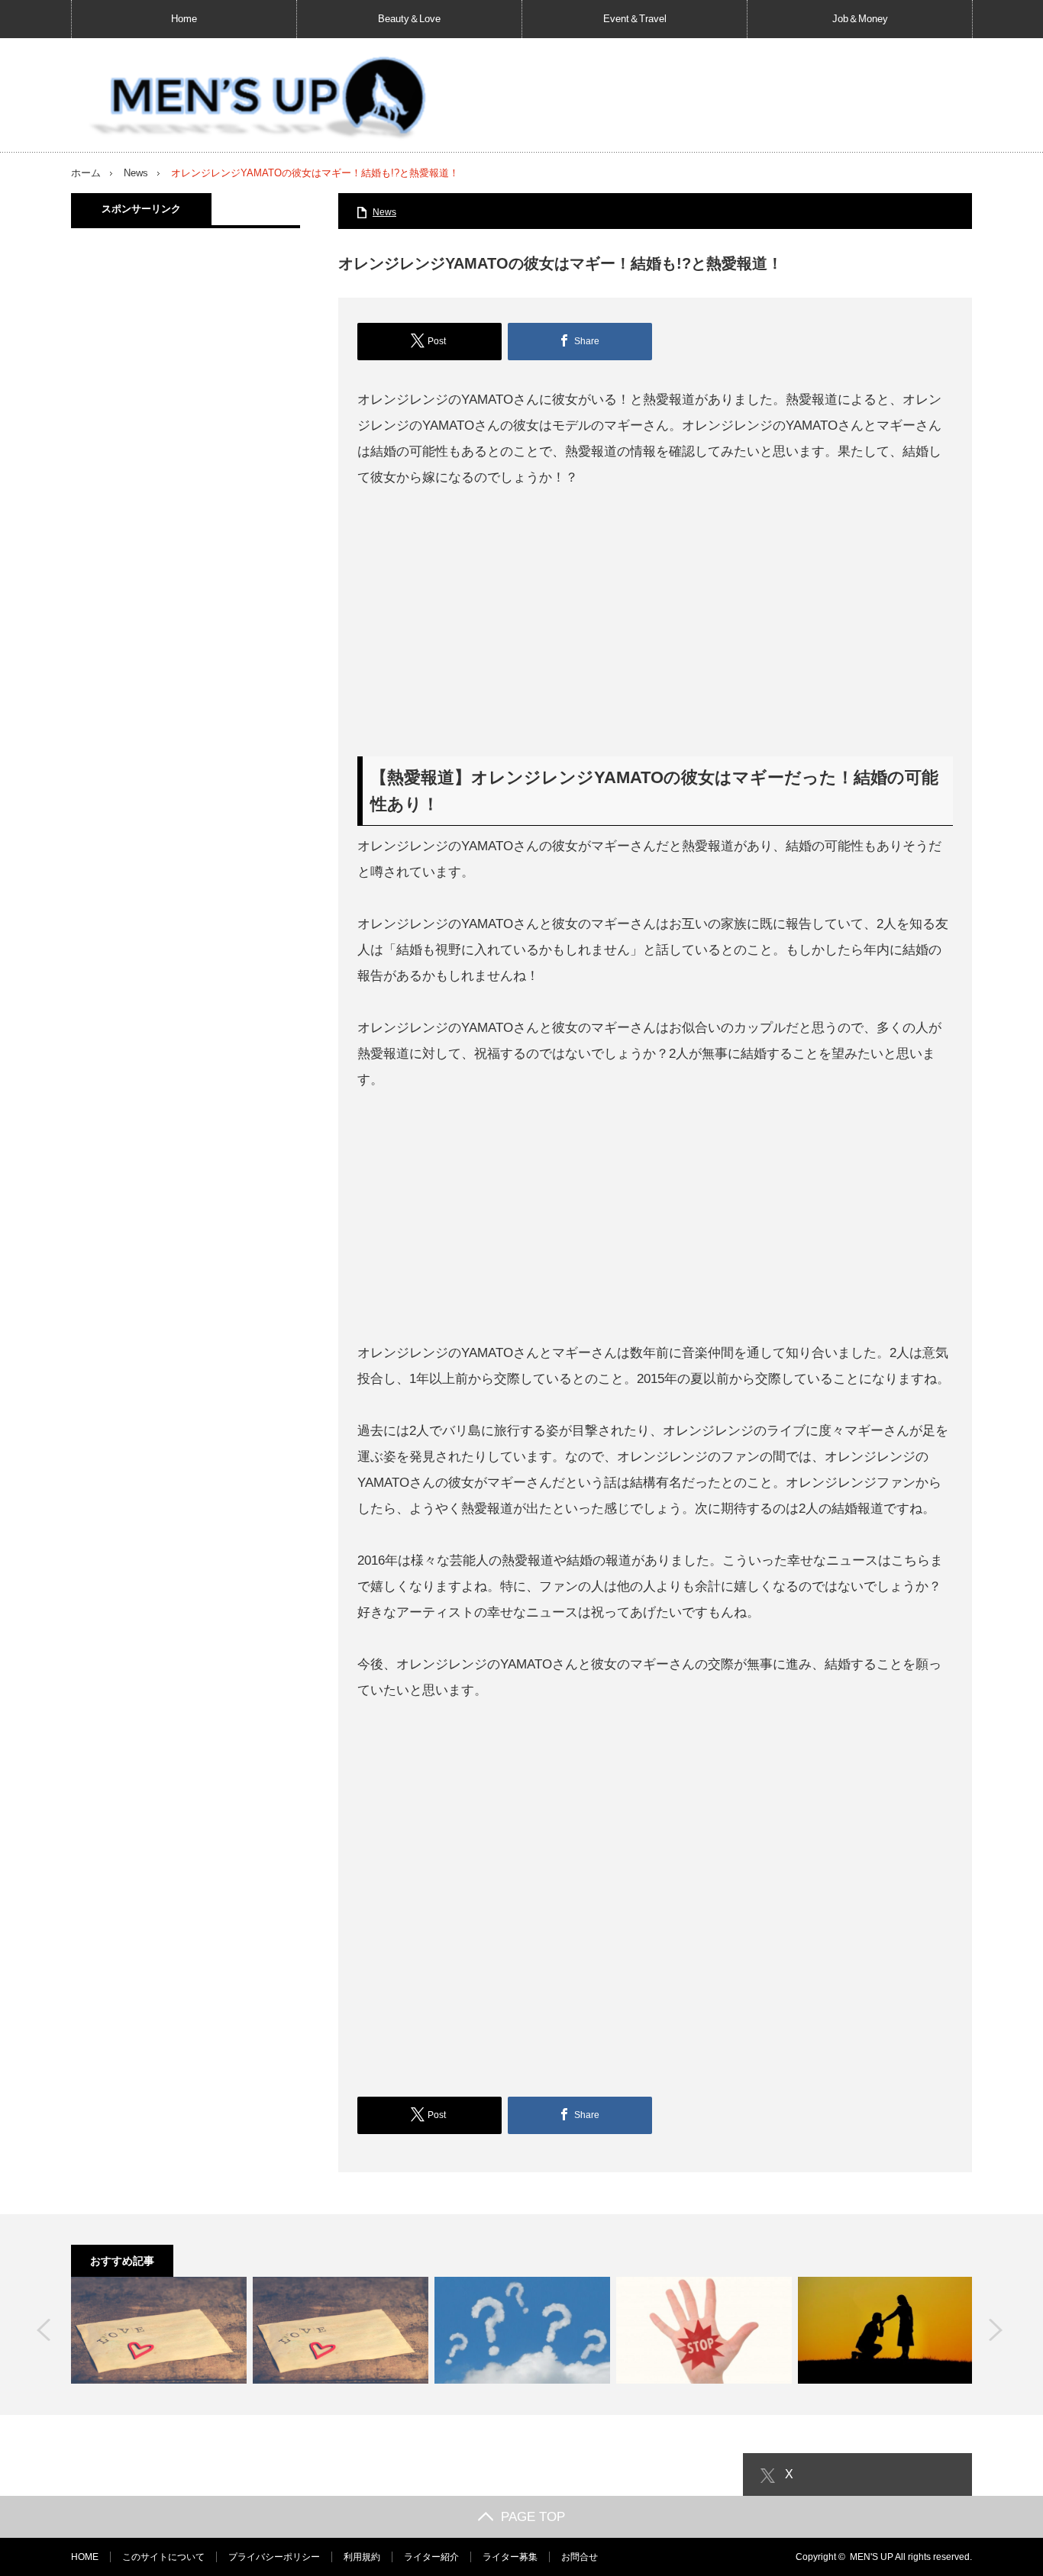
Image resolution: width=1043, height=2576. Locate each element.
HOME (85, 2557)
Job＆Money (860, 19)
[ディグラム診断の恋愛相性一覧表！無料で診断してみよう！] (886, 2330)
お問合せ (580, 2557)
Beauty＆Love (409, 19)
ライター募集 (510, 2557)
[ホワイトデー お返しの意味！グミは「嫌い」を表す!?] (704, 2330)
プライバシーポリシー (274, 2557)
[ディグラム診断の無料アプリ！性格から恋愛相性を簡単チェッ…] (522, 2330)
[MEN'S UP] (251, 99)
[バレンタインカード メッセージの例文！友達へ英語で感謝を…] (341, 2330)
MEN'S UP (872, 2557)
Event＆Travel (635, 19)
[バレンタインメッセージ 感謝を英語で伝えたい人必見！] (159, 2330)
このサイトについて (163, 2557)
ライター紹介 (431, 2557)
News (136, 173)
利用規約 (362, 2557)
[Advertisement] (655, 624)
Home (184, 19)
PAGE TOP (533, 2517)
